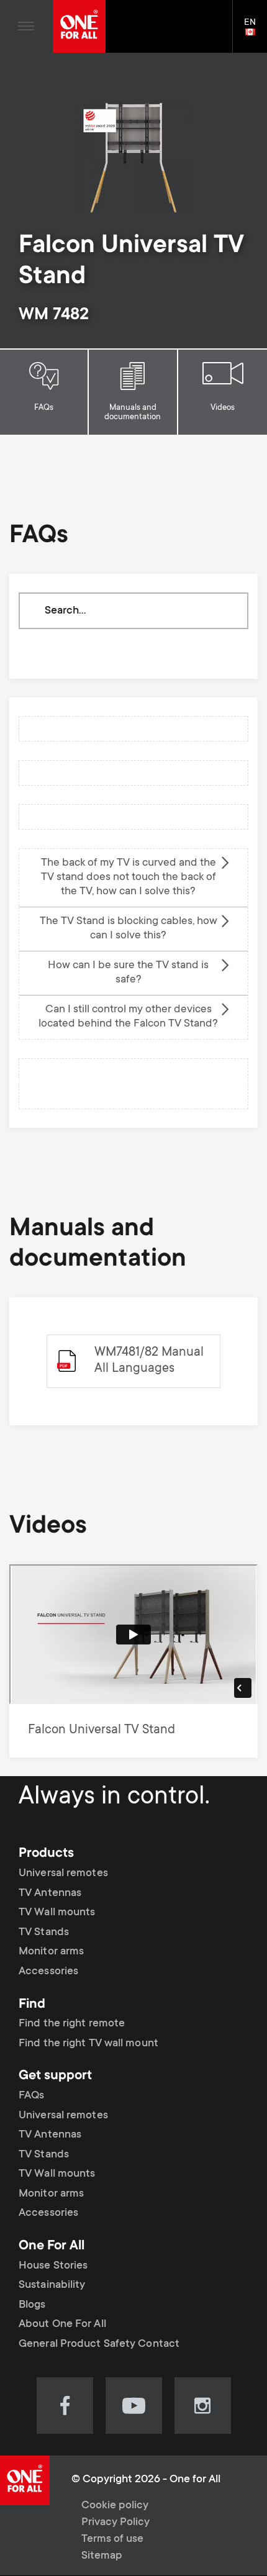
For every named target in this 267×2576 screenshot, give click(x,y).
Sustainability (52, 2285)
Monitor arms (51, 1952)
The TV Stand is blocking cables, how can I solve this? (129, 929)
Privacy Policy (115, 2523)
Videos (223, 408)
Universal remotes (63, 1874)
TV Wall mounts (57, 1913)
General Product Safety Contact (99, 2344)
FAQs (44, 408)
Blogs (32, 2305)
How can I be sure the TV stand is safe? (128, 973)
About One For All (62, 2324)
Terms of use (112, 2539)
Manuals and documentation (133, 413)
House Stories (53, 2266)
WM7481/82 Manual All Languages (149, 1361)
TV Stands (44, 1933)
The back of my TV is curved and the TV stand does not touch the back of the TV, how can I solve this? (129, 878)
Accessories (48, 1972)
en (256, 33)
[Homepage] (79, 26)
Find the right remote (72, 2024)
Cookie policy (115, 2506)
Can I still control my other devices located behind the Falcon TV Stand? (128, 1017)
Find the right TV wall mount (88, 2044)
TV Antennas (50, 1893)
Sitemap (102, 2556)
